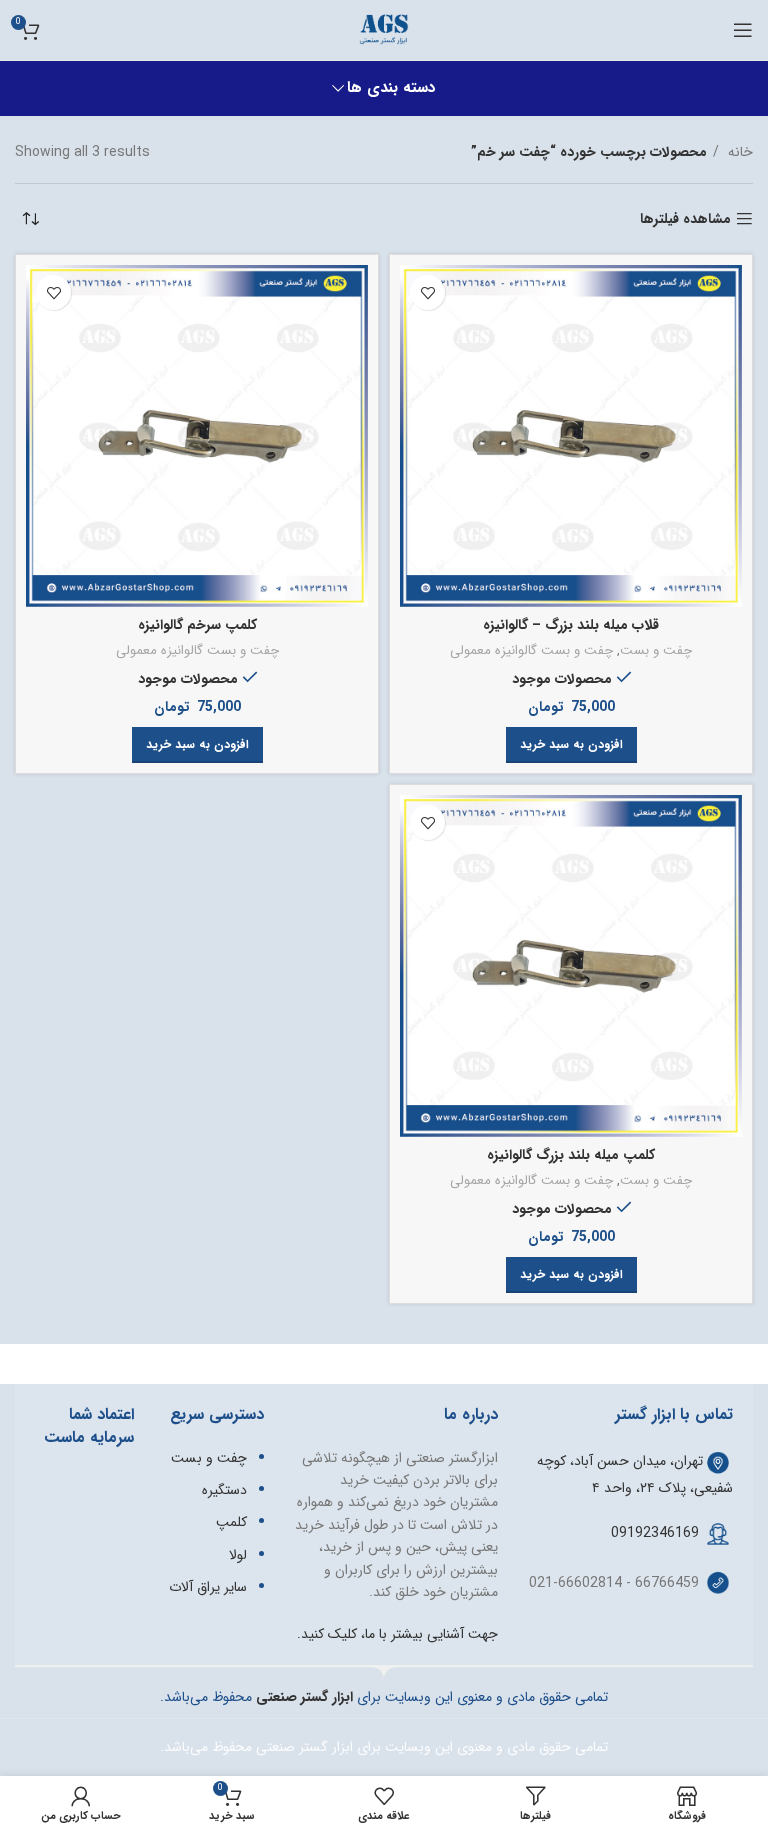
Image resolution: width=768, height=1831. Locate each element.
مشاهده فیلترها (685, 219)
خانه (738, 152)
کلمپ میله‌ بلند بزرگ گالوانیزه (571, 1155)
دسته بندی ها (391, 88)
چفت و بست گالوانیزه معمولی (531, 651)
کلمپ (231, 1522)
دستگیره (224, 1490)
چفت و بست (656, 651)
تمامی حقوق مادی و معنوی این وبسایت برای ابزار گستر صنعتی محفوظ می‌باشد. (384, 1747)
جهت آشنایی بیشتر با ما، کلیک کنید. (397, 1634)
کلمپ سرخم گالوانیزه (197, 625)
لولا (238, 1555)
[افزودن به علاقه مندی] (427, 292)
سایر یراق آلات (208, 1587)
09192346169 (655, 1533)
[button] (571, 745)
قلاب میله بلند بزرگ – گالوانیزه (571, 625)
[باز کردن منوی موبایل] (743, 30)
